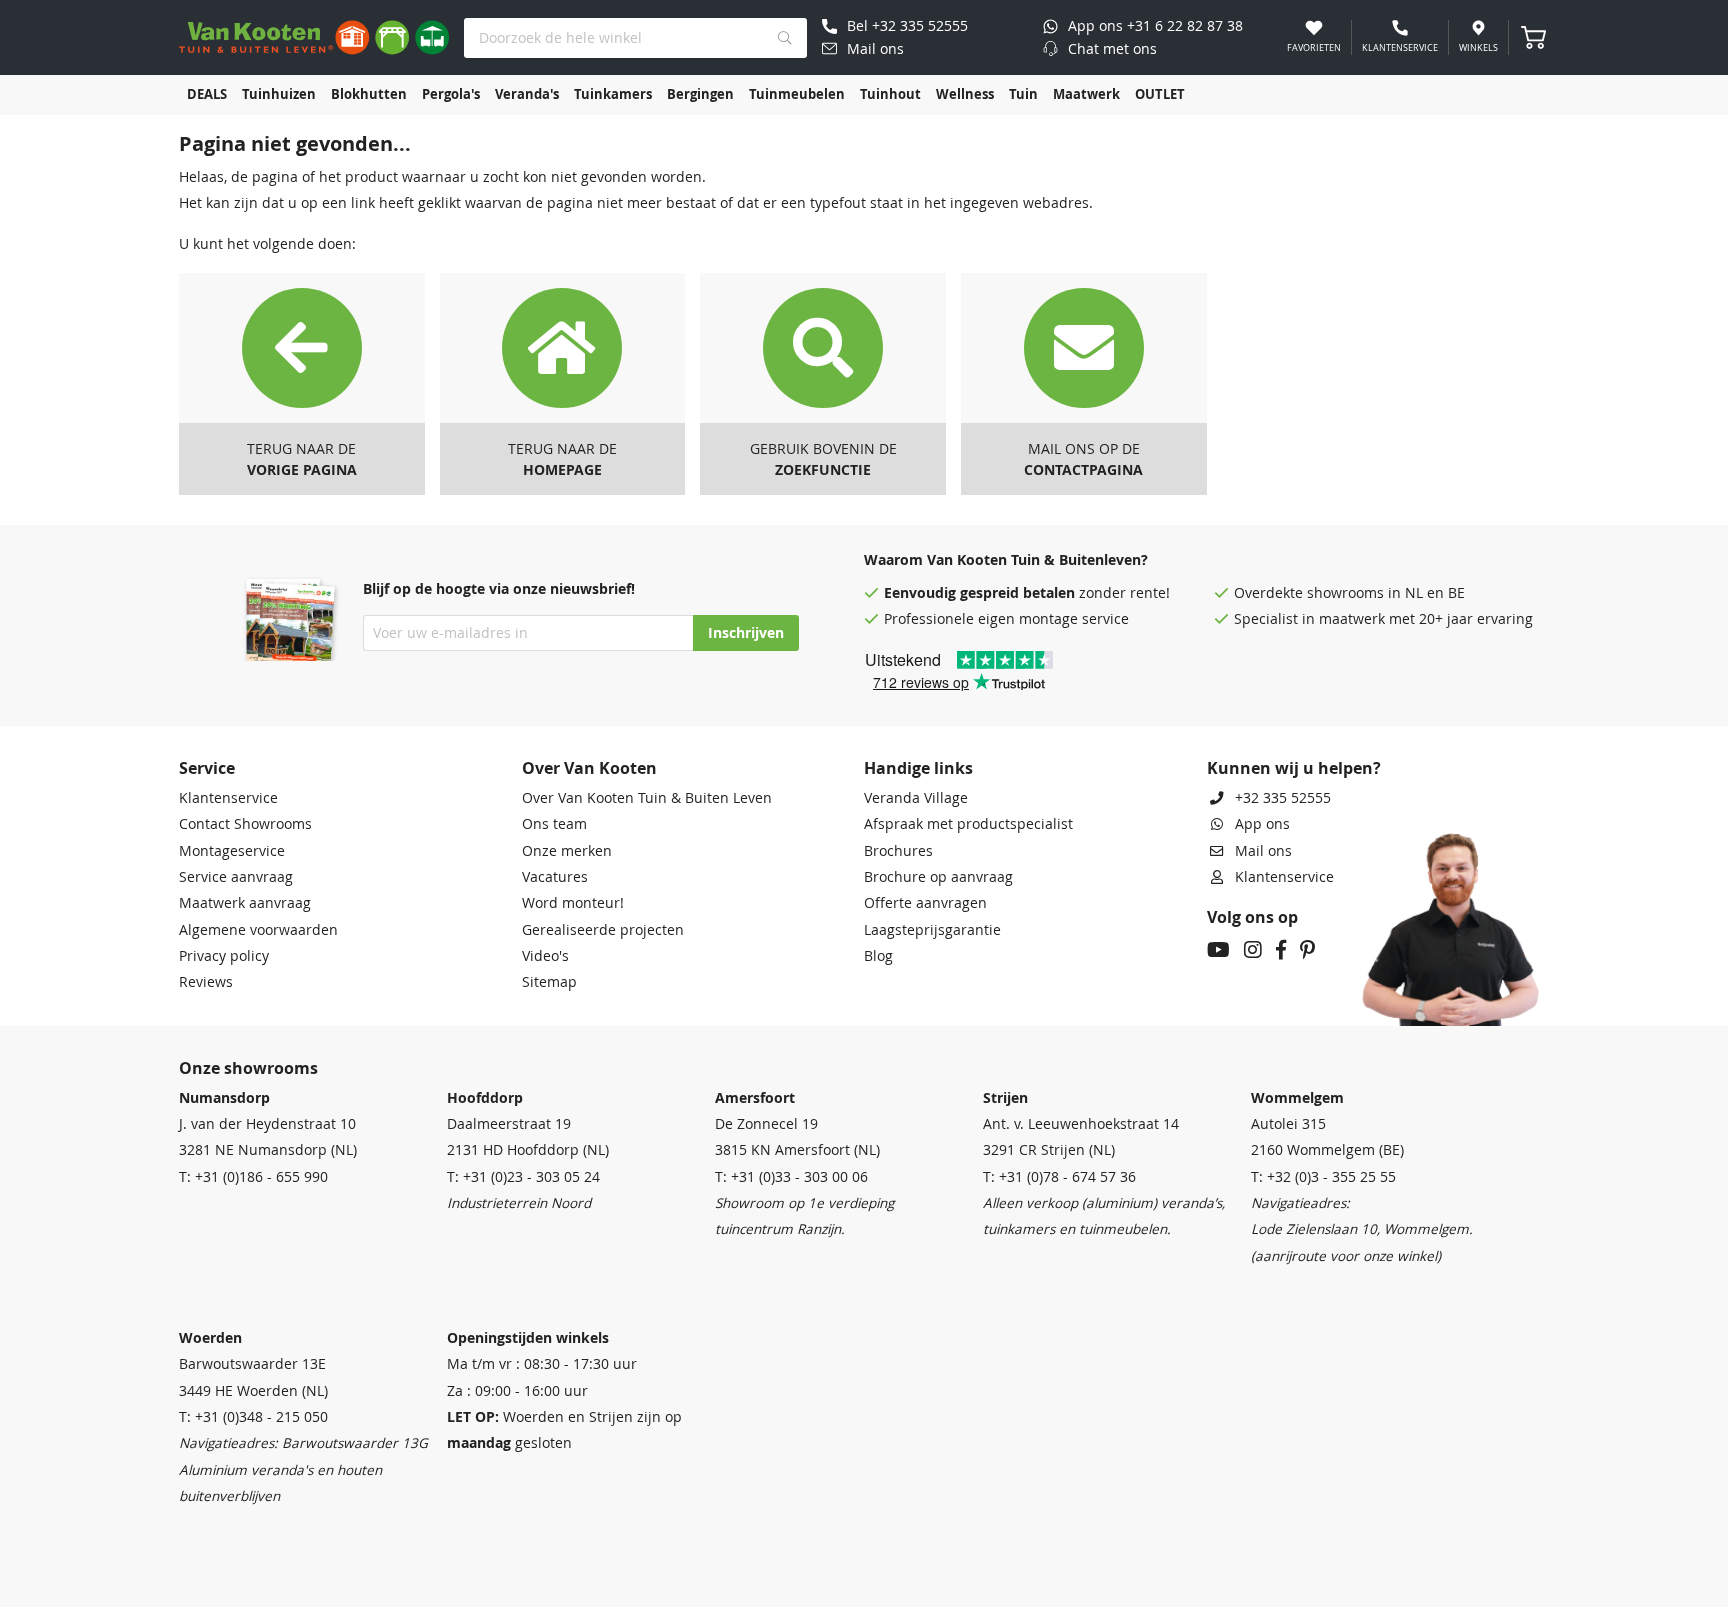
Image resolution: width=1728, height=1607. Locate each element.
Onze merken (567, 851)
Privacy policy (224, 956)
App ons (1262, 824)
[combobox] (635, 38)
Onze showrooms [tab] (248, 1068)
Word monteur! (573, 903)
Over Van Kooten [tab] (589, 768)
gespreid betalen (1017, 593)
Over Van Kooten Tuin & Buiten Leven (647, 798)
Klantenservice (228, 798)
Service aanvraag (236, 877)
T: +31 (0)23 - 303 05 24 (523, 1177)
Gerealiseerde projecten (603, 930)
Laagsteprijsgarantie (932, 930)
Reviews (206, 982)
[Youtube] (1218, 952)
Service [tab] (207, 768)
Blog (878, 956)
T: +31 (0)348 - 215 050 (253, 1417)
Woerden (210, 1338)
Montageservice (232, 851)
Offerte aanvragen (925, 903)
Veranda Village (916, 798)
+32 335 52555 (1283, 798)
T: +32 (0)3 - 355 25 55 (1323, 1177)
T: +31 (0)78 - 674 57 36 (1059, 1177)
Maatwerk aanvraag (245, 903)
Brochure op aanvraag (938, 877)
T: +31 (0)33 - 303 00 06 (791, 1177)
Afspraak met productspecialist (968, 824)
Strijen (1005, 1098)
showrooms (1345, 593)
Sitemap (549, 982)
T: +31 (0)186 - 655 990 (253, 1177)
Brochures (898, 851)
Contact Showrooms (245, 824)
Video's (545, 956)
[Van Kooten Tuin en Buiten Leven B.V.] (314, 37)
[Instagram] (1253, 952)
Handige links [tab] (918, 768)
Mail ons (1263, 851)
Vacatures (555, 877)
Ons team (554, 824)
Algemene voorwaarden (258, 930)
